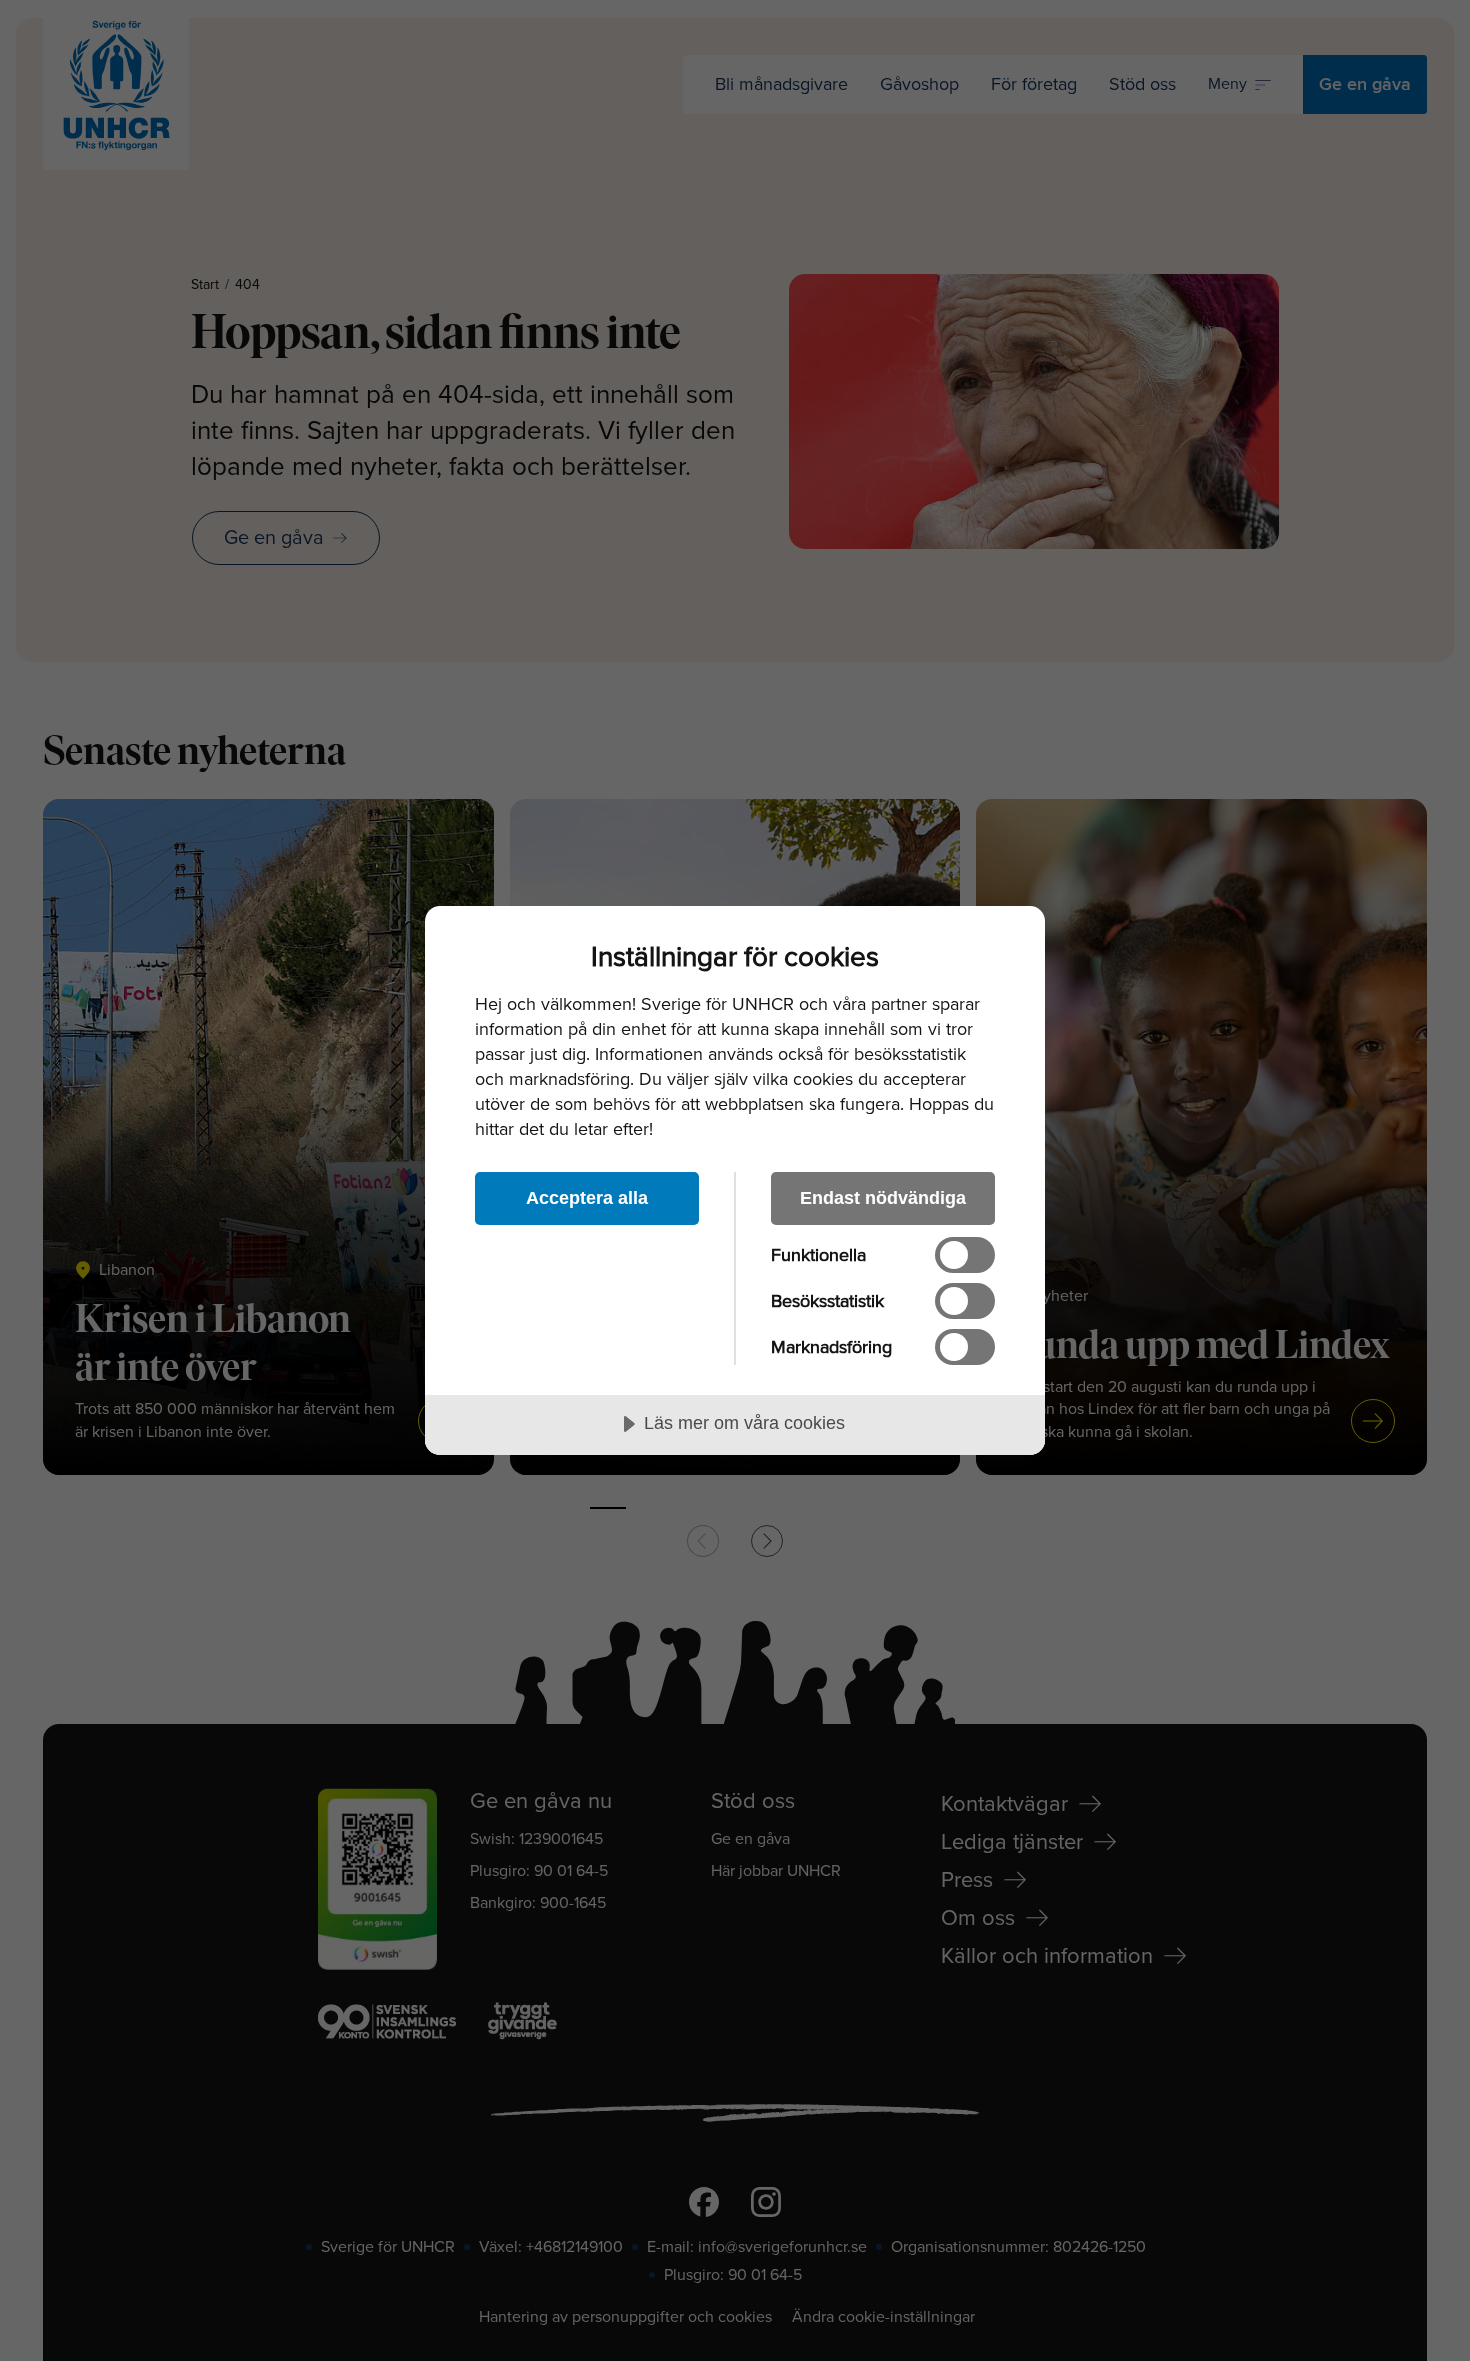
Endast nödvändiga (883, 1198)
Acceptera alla (587, 1198)
